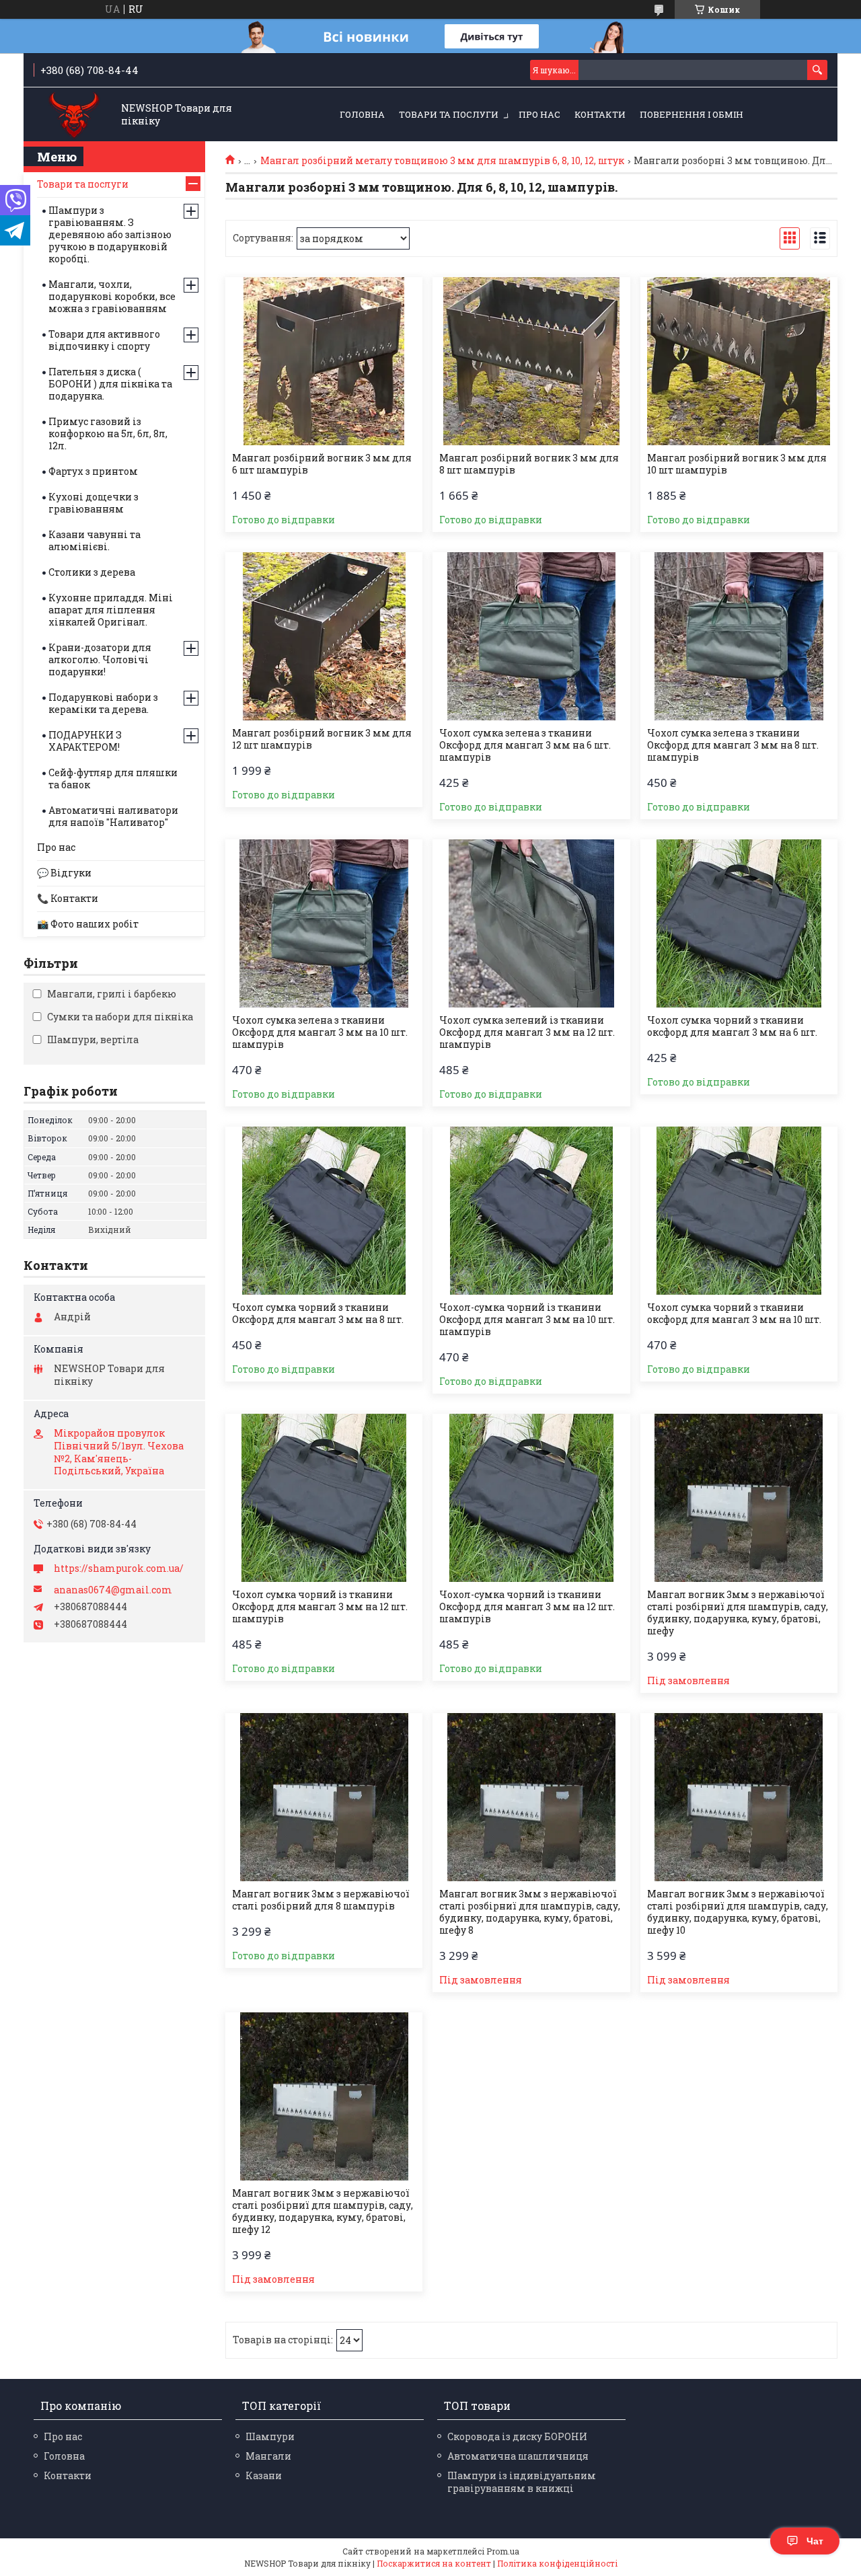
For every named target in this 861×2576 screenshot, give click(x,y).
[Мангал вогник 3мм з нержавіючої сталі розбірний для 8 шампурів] (324, 1797)
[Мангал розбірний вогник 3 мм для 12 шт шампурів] (324, 636)
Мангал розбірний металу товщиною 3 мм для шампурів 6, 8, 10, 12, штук (442, 161)
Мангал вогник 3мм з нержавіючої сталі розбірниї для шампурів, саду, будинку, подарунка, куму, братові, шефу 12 (323, 2211)
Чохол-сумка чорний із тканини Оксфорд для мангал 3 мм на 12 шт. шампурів (527, 1607)
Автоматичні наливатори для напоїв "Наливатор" (113, 816)
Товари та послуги (449, 114)
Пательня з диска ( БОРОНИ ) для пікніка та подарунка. (110, 384)
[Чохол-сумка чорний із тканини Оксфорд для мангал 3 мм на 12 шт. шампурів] (531, 1498)
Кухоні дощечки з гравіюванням (93, 503)
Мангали (268, 2456)
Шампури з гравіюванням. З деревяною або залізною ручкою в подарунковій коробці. (110, 234)
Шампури (270, 2436)
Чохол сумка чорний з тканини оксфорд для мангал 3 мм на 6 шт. (732, 1026)
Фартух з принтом (93, 471)
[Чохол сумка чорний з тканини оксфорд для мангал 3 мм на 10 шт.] (739, 1211)
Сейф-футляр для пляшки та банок (113, 779)
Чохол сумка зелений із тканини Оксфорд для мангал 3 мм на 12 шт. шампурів (527, 1032)
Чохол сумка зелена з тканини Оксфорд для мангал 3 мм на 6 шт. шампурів (525, 745)
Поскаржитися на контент (434, 2563)
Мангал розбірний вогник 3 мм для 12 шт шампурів (322, 739)
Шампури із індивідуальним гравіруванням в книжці (522, 2482)
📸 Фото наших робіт (88, 924)
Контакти (600, 114)
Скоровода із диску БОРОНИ (517, 2436)
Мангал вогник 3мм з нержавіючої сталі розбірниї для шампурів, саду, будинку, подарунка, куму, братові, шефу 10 (738, 1912)
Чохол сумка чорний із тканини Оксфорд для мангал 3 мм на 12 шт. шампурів (320, 1607)
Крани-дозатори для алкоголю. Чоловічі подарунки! (100, 659)
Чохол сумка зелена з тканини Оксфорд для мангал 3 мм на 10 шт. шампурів (320, 1032)
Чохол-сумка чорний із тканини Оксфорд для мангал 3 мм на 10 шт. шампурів (527, 1320)
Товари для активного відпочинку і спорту (104, 340)
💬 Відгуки (64, 873)
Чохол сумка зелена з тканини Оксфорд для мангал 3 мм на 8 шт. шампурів (733, 745)
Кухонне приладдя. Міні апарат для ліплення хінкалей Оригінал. (111, 610)
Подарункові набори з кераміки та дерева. (103, 703)
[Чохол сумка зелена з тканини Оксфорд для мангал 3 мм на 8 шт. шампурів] (739, 636)
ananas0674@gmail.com (113, 1590)
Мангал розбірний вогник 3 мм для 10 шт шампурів (737, 464)
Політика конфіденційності (557, 2563)
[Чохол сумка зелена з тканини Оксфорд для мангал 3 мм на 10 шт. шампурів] (324, 923)
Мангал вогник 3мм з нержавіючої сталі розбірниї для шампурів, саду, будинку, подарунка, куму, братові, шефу (738, 1613)
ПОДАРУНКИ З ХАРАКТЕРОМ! (85, 741)
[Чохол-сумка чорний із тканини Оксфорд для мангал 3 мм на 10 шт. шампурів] (531, 1211)
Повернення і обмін (691, 114)
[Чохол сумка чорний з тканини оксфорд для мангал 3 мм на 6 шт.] (739, 923)
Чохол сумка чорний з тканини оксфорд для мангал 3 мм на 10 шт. (734, 1314)
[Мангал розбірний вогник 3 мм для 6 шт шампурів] (324, 361)
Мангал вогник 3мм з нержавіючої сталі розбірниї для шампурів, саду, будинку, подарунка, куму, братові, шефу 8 (530, 1912)
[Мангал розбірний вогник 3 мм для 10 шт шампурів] (739, 361)
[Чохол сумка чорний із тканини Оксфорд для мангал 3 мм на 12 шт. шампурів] (324, 1498)
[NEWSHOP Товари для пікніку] (74, 115)
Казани (264, 2475)
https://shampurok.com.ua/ (119, 1568)
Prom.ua (503, 2551)
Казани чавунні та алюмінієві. (95, 540)
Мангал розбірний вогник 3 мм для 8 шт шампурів (529, 464)
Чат (815, 2541)
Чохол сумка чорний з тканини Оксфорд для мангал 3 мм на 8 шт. (318, 1314)
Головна (362, 114)
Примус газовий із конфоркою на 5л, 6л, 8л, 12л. (108, 433)
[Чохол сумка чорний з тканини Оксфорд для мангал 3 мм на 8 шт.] (324, 1211)
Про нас (539, 114)
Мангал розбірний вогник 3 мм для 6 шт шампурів (322, 464)
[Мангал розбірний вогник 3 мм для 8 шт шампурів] (531, 361)
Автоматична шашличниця (518, 2456)
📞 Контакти (68, 898)
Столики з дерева (92, 572)
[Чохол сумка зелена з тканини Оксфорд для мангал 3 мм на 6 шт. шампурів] (531, 636)
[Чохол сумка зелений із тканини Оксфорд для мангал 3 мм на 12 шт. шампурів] (531, 923)
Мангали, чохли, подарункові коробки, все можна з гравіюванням (112, 296)
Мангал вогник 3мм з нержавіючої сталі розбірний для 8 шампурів (321, 1900)
